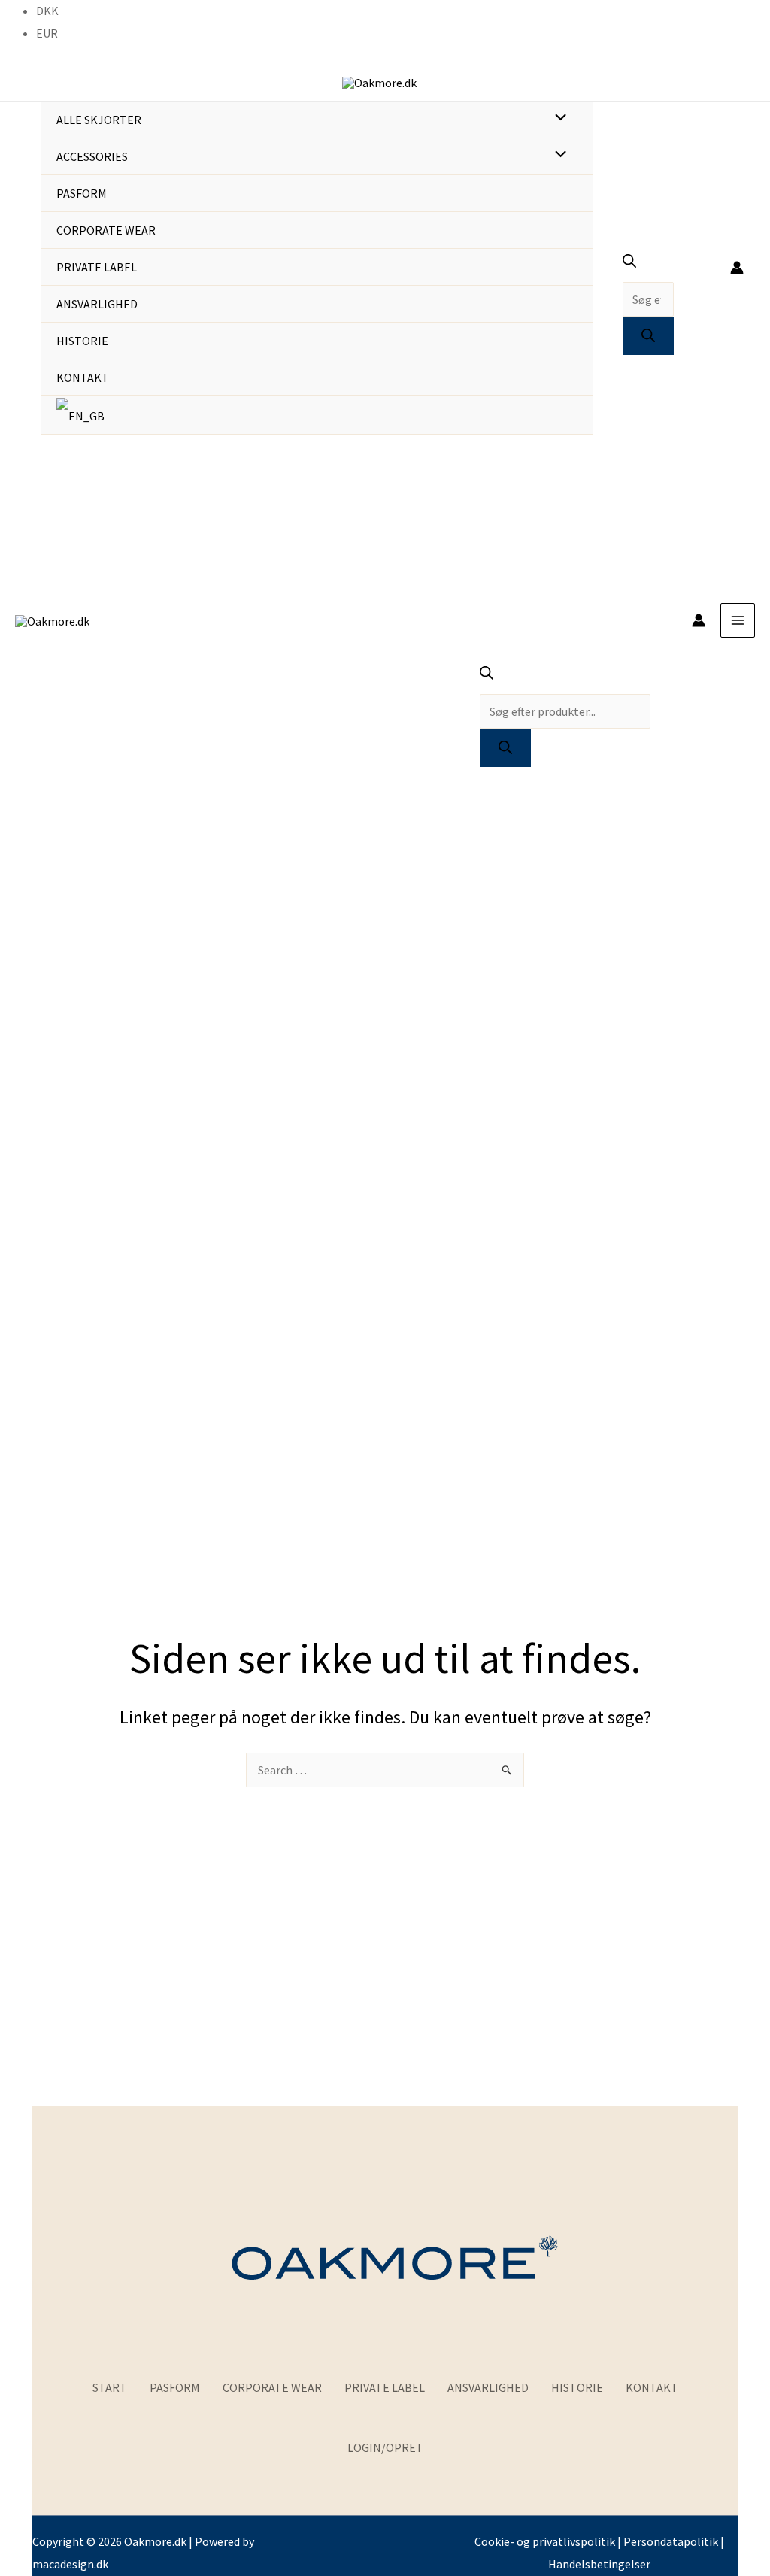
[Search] (648, 336)
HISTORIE (577, 2387)
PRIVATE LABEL (385, 2387)
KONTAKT (652, 2387)
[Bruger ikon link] (737, 268)
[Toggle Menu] (557, 119)
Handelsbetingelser (599, 2564)
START (110, 2387)
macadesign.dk (70, 2564)
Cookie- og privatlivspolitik (545, 2541)
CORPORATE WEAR (272, 2387)
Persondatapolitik (671, 2541)
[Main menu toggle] (738, 620)
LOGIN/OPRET (385, 2447)
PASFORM (175, 2387)
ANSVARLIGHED (488, 2387)
